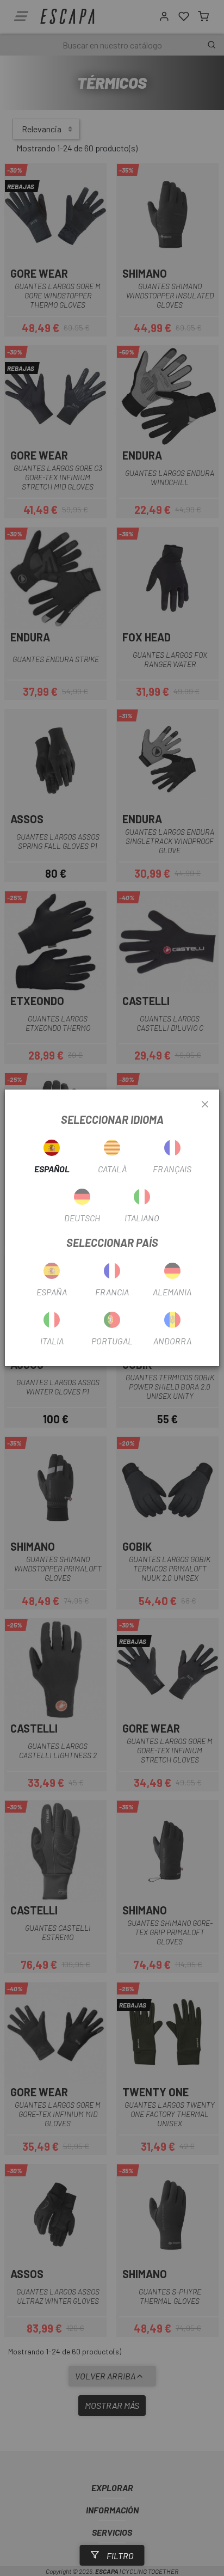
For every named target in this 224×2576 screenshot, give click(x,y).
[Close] (205, 1105)
